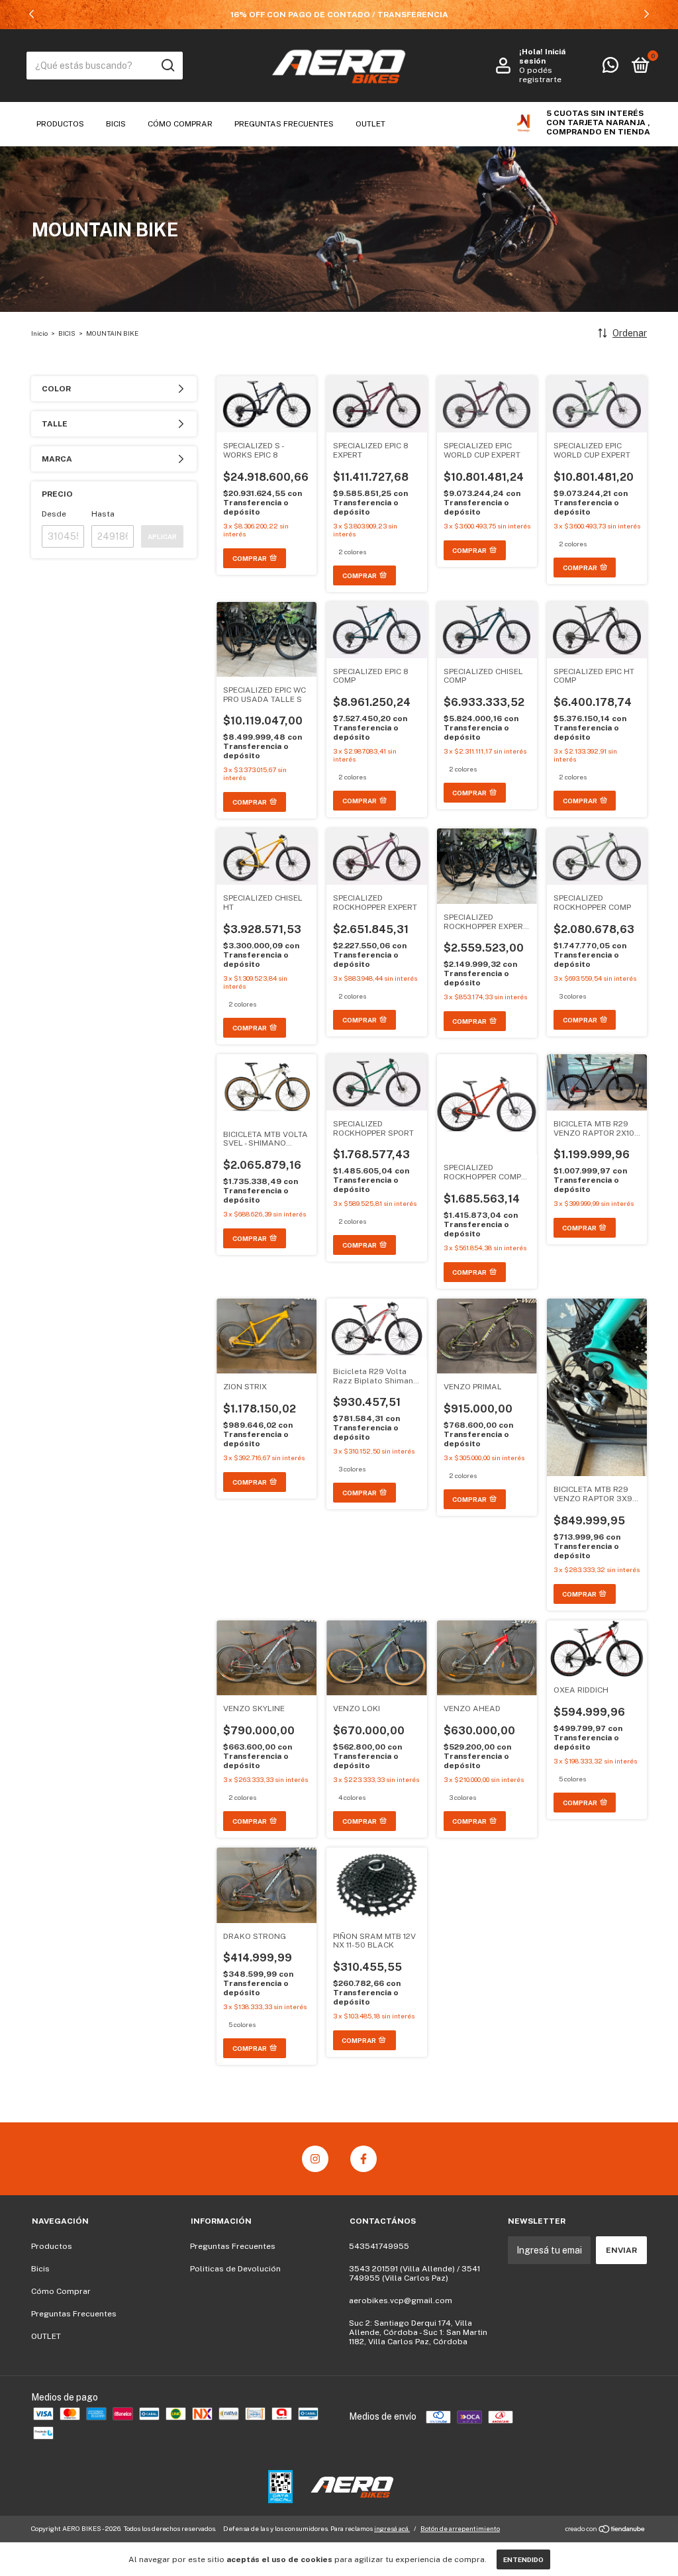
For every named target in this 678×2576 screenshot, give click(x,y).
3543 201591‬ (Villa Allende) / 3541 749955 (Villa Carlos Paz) (414, 2273)
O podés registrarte (540, 75)
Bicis (116, 124)
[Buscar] (167, 66)
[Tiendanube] (605, 2530)
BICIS (68, 333)
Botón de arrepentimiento (460, 2528)
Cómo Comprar (180, 124)
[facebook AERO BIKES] (363, 2159)
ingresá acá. (392, 2528)
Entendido (523, 2559)
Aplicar (162, 536)
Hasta (103, 514)
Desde (54, 514)
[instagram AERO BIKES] (315, 2159)
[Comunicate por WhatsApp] (610, 68)
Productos (60, 124)
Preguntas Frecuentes (284, 124)
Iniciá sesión (542, 56)
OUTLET (370, 124)
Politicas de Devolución (235, 2269)
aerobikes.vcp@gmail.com (401, 2301)
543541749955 (379, 2246)
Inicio (39, 333)
